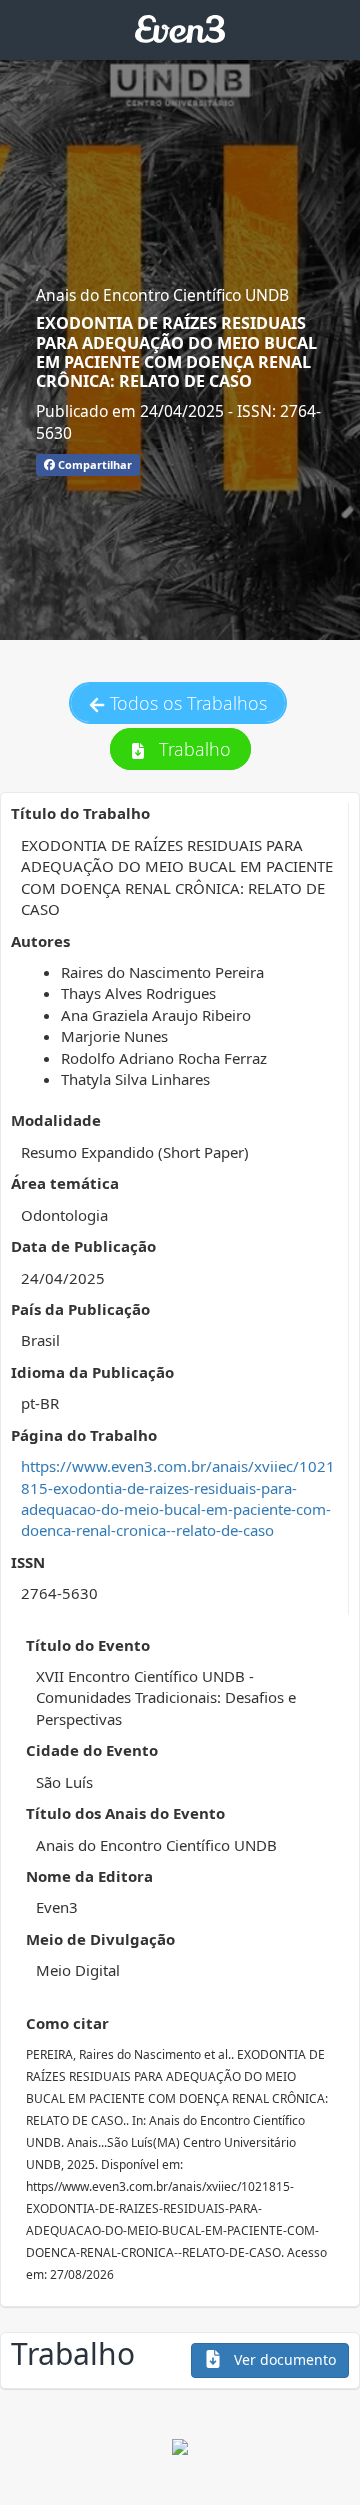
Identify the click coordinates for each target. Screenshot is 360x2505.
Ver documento (283, 2359)
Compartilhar (93, 464)
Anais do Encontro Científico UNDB (162, 295)
